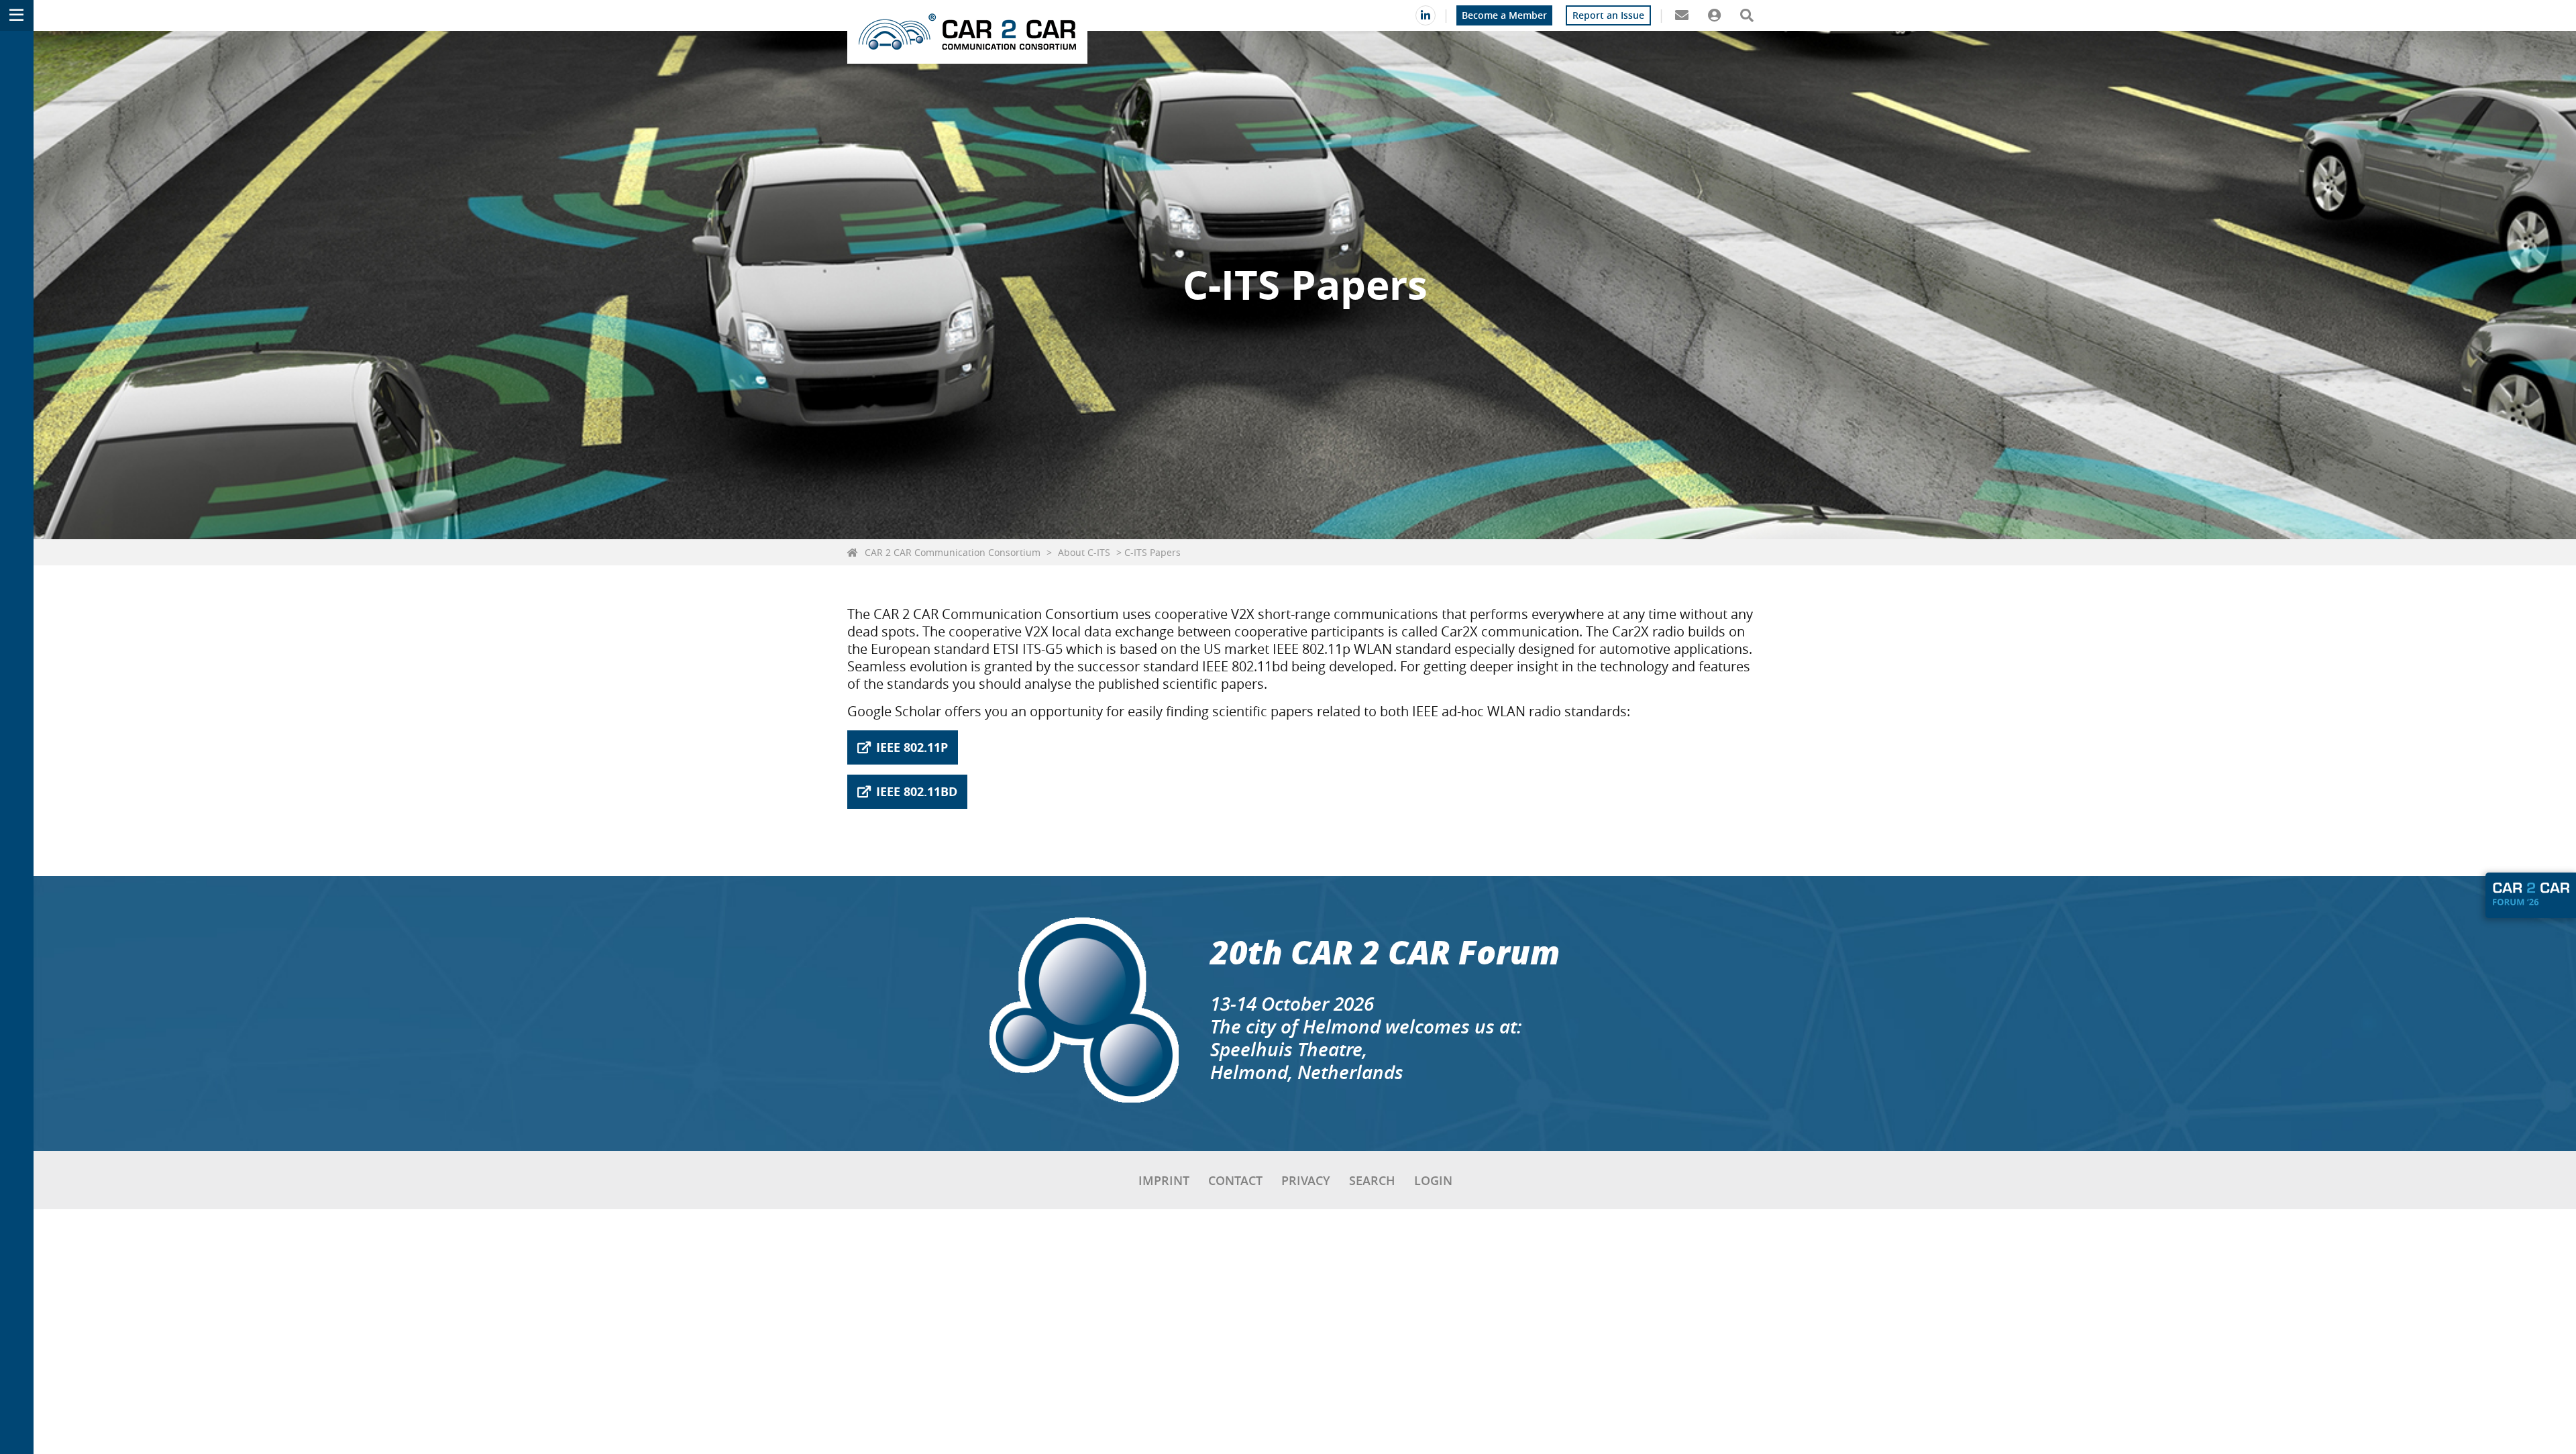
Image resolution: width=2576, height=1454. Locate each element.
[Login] (1714, 15)
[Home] (967, 32)
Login (1433, 1180)
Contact (1235, 1180)
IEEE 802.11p (912, 747)
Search (1372, 1180)
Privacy (1306, 1180)
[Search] (1747, 15)
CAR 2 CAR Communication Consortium (953, 552)
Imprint (1164, 1180)
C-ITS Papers (1152, 552)
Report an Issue (1608, 15)
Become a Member (1504, 15)
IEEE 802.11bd (917, 792)
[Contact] (1681, 15)
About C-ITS (1084, 552)
